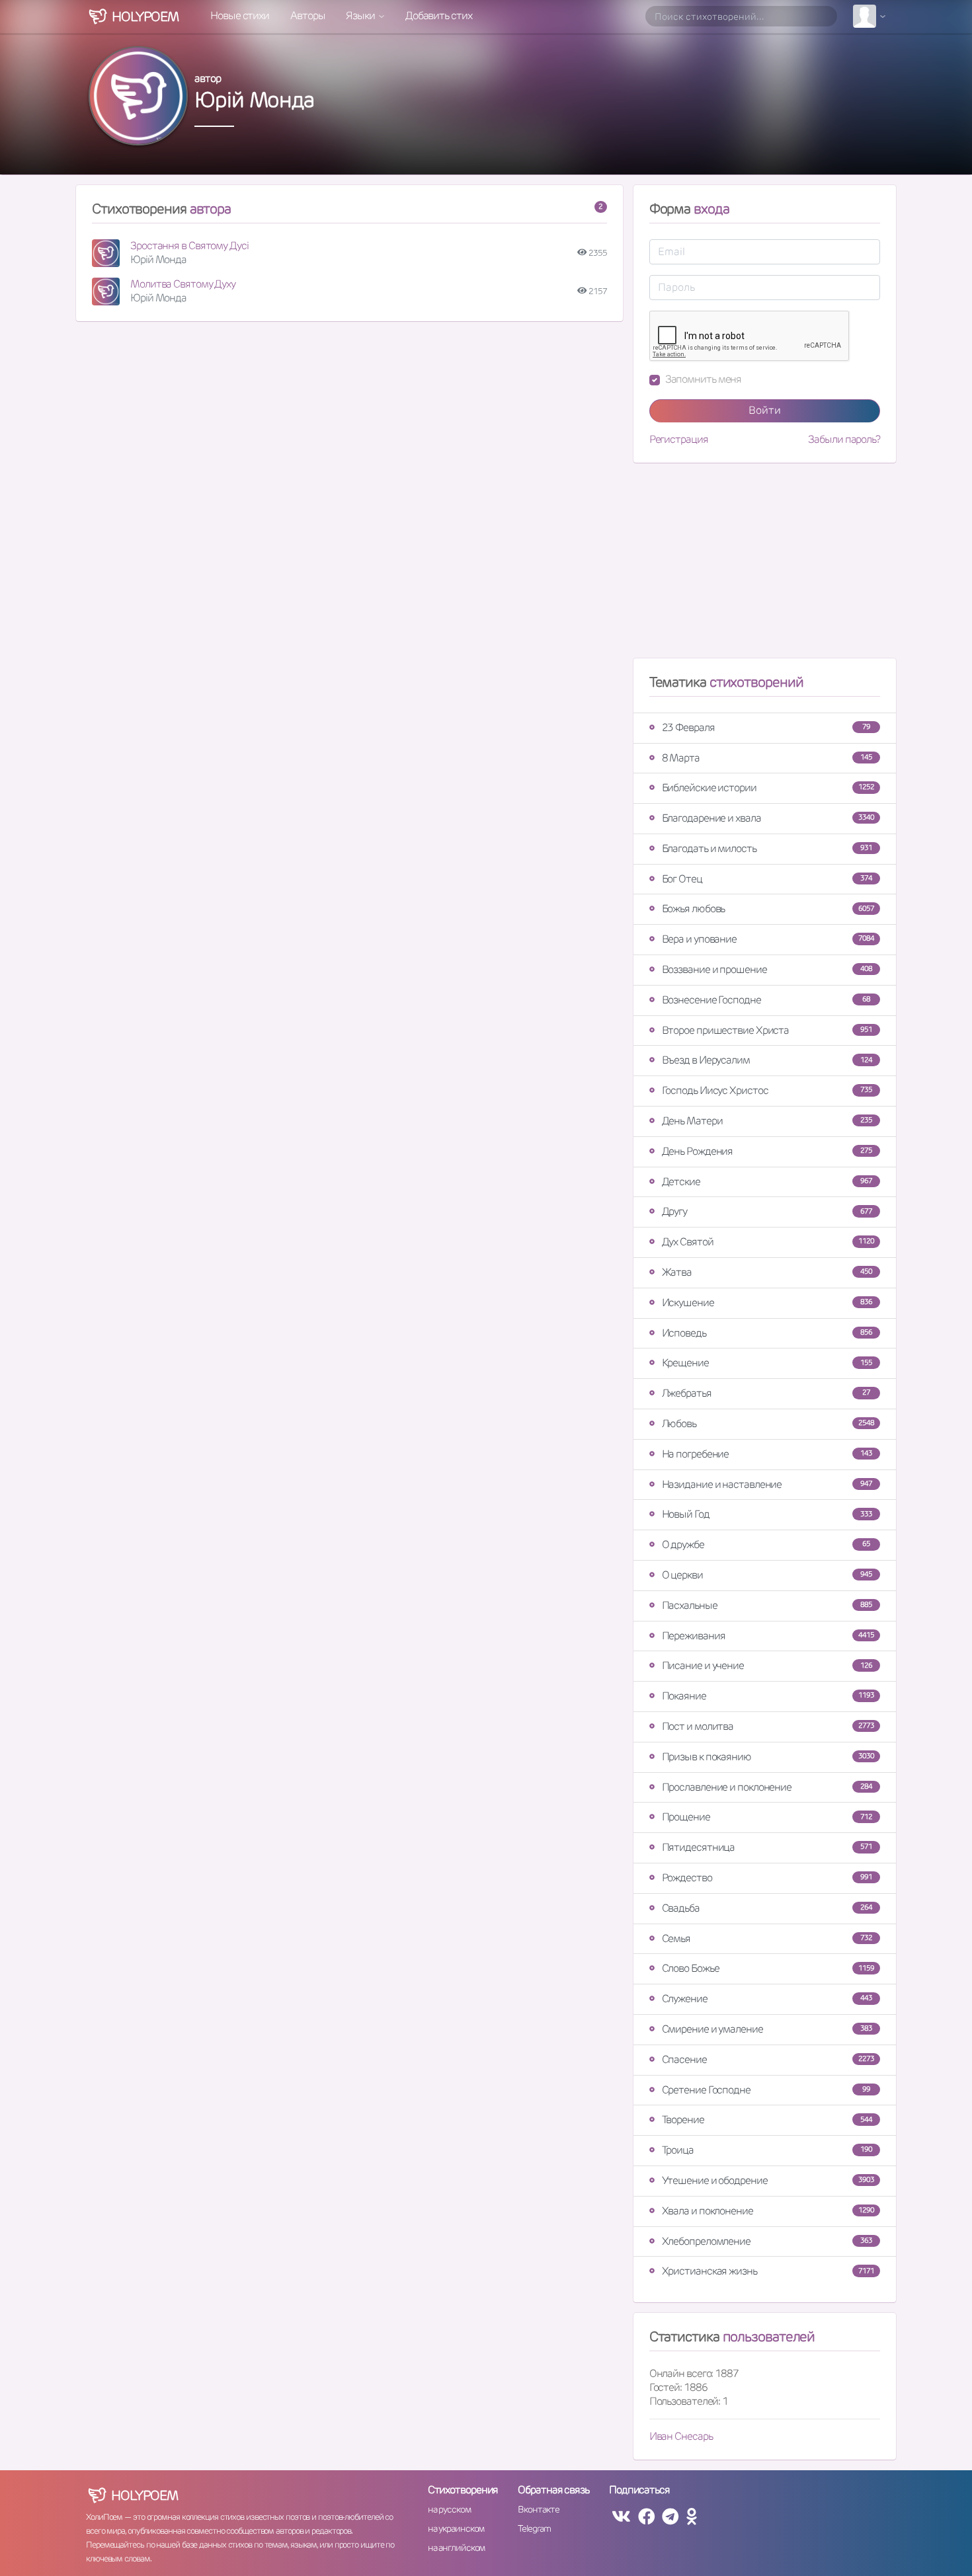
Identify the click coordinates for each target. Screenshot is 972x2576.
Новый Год (767, 1514)
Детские (767, 1182)
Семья (767, 1938)
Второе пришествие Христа (767, 1030)
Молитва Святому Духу (183, 284)
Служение (767, 1999)
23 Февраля (766, 727)
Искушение (767, 1303)
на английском (457, 2548)
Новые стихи (240, 16)
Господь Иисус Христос (767, 1090)
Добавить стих (439, 16)
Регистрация (679, 440)
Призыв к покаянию (768, 1757)
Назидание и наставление (767, 1484)
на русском (449, 2509)
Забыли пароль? (844, 440)
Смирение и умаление (767, 2029)
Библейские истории (768, 788)
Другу (767, 1211)
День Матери (767, 1121)
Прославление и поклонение (767, 1787)
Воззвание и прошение (767, 969)
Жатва (767, 1272)
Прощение (767, 1817)
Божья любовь (768, 909)
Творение (767, 2120)
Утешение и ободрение (768, 2180)
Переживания (768, 1636)
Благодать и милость (767, 848)
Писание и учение (767, 1665)
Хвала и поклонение (768, 2211)
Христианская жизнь (768, 2271)
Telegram (534, 2528)
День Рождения (767, 1151)
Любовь (768, 1424)
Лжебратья (766, 1393)
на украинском (456, 2528)
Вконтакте (538, 2509)
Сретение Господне (766, 2090)
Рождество (767, 1878)
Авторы (307, 16)
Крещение (767, 1363)
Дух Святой (768, 1242)
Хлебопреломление (767, 2241)
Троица (767, 2150)
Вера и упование (768, 939)
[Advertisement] (765, 566)
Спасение (768, 2059)
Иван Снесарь (681, 2436)
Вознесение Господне (766, 1000)
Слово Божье (768, 1968)
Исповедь (767, 1333)
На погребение (767, 1454)
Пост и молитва (768, 1726)
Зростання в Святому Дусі (189, 246)
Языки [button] (361, 16)
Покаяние (768, 1696)
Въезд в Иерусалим (767, 1060)
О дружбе (766, 1544)
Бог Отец (767, 879)
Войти (765, 410)
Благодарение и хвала (768, 818)
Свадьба (767, 1908)
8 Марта (767, 758)
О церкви (767, 1575)
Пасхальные (767, 1605)
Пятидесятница (767, 1847)
